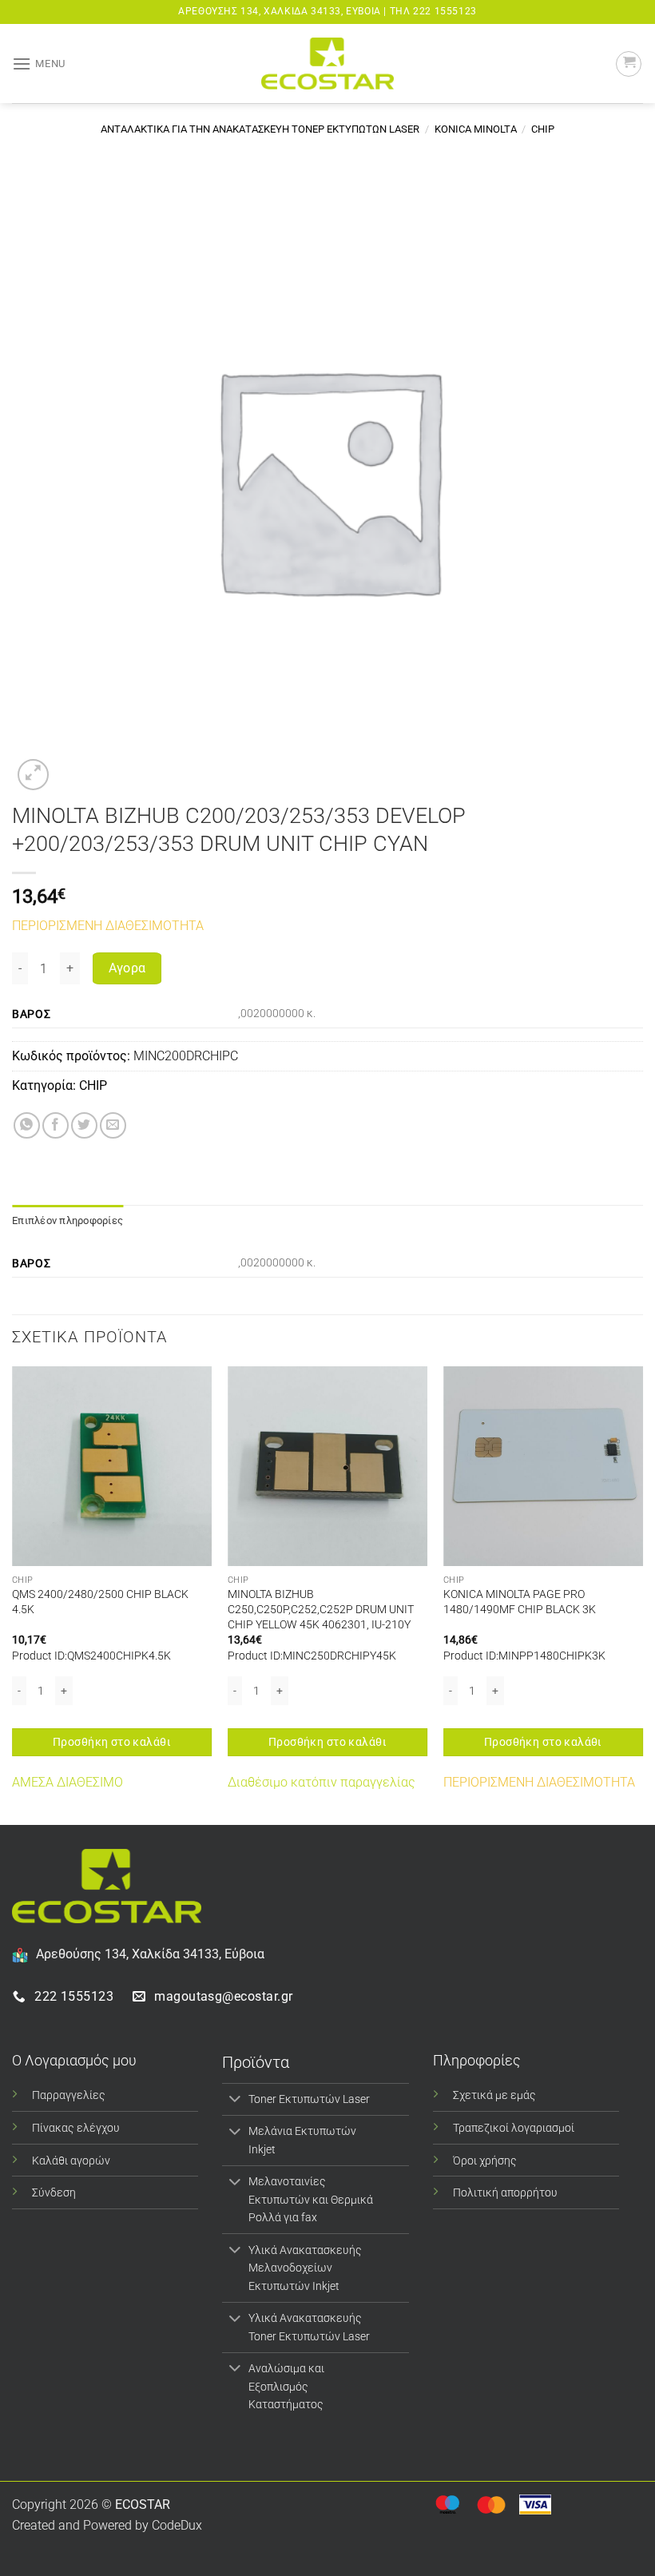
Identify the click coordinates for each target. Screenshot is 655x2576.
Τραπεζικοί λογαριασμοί (514, 2128)
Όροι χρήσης (485, 2161)
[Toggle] (234, 2101)
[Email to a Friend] (113, 1125)
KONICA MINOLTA (476, 129)
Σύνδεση (54, 2193)
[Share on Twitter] (84, 1125)
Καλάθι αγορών (71, 2161)
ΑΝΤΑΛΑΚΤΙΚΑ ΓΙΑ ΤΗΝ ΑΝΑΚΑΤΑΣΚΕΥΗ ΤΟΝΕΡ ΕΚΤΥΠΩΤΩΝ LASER (260, 129)
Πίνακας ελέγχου (76, 2128)
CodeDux (177, 2525)
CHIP (543, 129)
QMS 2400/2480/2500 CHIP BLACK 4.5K (100, 1602)
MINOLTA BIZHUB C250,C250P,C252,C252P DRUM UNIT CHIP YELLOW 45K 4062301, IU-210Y (321, 1609)
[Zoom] (33, 775)
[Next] (642, 1594)
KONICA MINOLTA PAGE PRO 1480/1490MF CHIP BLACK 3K (520, 1602)
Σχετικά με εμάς (494, 2095)
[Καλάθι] (629, 64)
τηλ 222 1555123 (433, 11)
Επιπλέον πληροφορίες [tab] (67, 1220)
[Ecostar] (327, 64)
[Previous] (13, 1594)
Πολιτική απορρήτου (505, 2193)
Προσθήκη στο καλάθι (112, 1742)
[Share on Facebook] (56, 1125)
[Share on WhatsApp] (27, 1125)
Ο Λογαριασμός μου (74, 2060)
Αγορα (127, 968)
